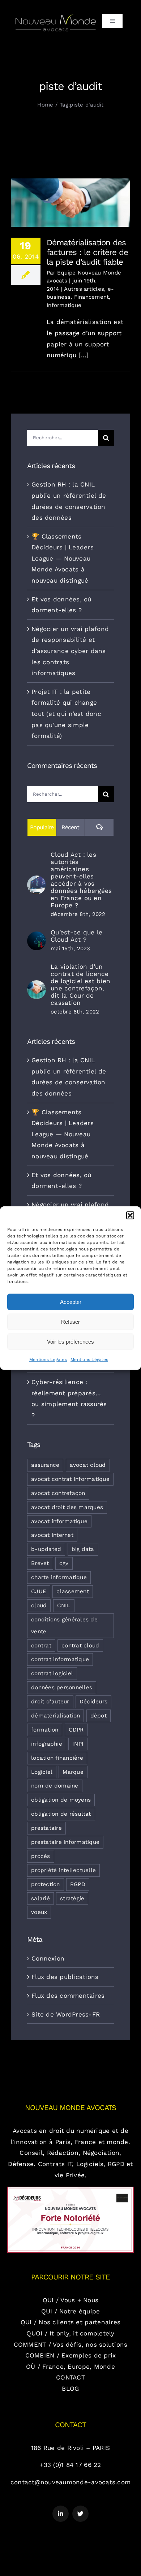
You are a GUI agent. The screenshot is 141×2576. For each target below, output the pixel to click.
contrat (41, 1646)
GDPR (76, 1730)
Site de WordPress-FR (66, 2014)
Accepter (71, 1302)
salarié (40, 1898)
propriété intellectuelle (63, 1870)
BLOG (70, 2389)
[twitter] (80, 2514)
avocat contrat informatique (70, 1479)
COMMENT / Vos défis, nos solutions (71, 2344)
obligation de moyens (61, 1800)
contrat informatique (60, 1659)
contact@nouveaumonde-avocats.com (70, 2482)
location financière (57, 1758)
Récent (70, 827)
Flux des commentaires (68, 1996)
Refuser (70, 1321)
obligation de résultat (61, 1814)
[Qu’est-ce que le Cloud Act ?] (37, 937)
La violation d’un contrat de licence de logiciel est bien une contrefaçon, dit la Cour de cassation (80, 985)
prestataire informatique (65, 1842)
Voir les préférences (70, 1341)
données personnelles (62, 1687)
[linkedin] (61, 2514)
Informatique (64, 305)
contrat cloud (80, 1646)
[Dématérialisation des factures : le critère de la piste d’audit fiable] (70, 203)
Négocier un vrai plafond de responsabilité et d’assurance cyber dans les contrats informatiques (70, 651)
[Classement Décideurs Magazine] (70, 2190)
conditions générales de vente (64, 1626)
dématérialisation (55, 1716)
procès (41, 1856)
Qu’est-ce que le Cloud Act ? (76, 936)
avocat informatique (59, 1521)
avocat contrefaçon (58, 1493)
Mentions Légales (48, 1360)
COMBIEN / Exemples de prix (71, 2355)
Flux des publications (65, 1977)
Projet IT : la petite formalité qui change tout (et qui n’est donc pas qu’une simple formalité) (66, 714)
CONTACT (70, 2377)
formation (45, 1730)
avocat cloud (88, 1465)
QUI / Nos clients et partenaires (70, 2322)
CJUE (39, 1591)
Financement (92, 297)
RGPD (78, 1884)
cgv (64, 1563)
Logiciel (42, 1772)
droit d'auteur (50, 1702)
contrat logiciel (52, 1673)
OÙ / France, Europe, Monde (70, 2367)
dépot (99, 1716)
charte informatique (59, 1577)
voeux (39, 1912)
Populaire (42, 827)
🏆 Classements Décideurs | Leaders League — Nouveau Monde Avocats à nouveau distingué (63, 558)
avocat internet (52, 1535)
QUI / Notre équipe (71, 2311)
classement (73, 1591)
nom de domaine (55, 1786)
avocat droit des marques (67, 1507)
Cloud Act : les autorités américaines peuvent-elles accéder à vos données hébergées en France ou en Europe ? (81, 880)
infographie (47, 1744)
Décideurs (93, 1702)
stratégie (72, 1898)
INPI (78, 1744)
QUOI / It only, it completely (70, 2333)
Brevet (40, 1563)
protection (46, 1884)
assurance (45, 1465)
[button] (130, 1215)
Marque (73, 1772)
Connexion (48, 1958)
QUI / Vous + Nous (70, 2300)
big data (83, 1549)
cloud (39, 1605)
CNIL (64, 1605)
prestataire (46, 1828)
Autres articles (84, 289)
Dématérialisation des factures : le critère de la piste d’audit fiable (71, 193)
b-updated (46, 1549)
